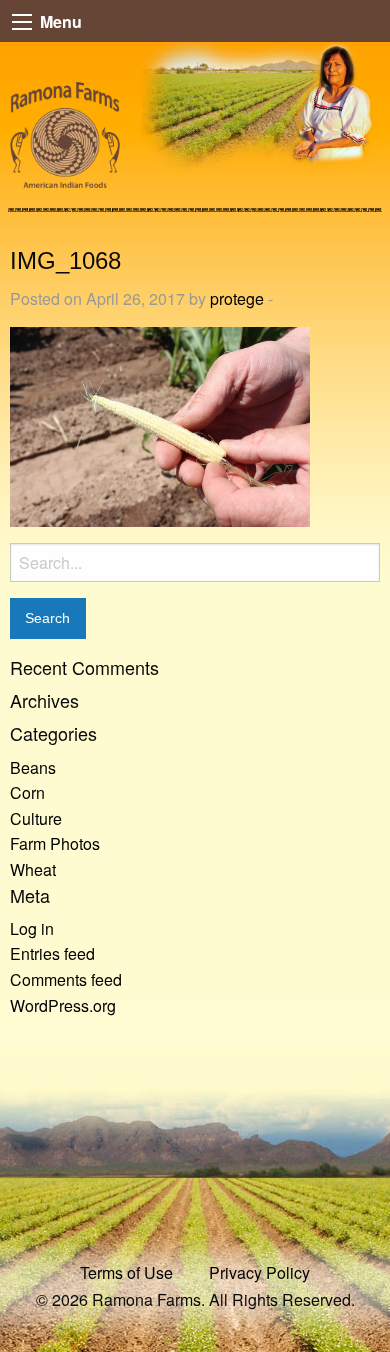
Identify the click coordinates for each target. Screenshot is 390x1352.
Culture (36, 818)
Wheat (33, 869)
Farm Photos (55, 843)
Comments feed (66, 979)
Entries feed (52, 953)
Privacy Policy (259, 1272)
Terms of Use (126, 1272)
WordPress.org (63, 1005)
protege (237, 298)
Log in (32, 928)
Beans (33, 767)
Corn (27, 792)
